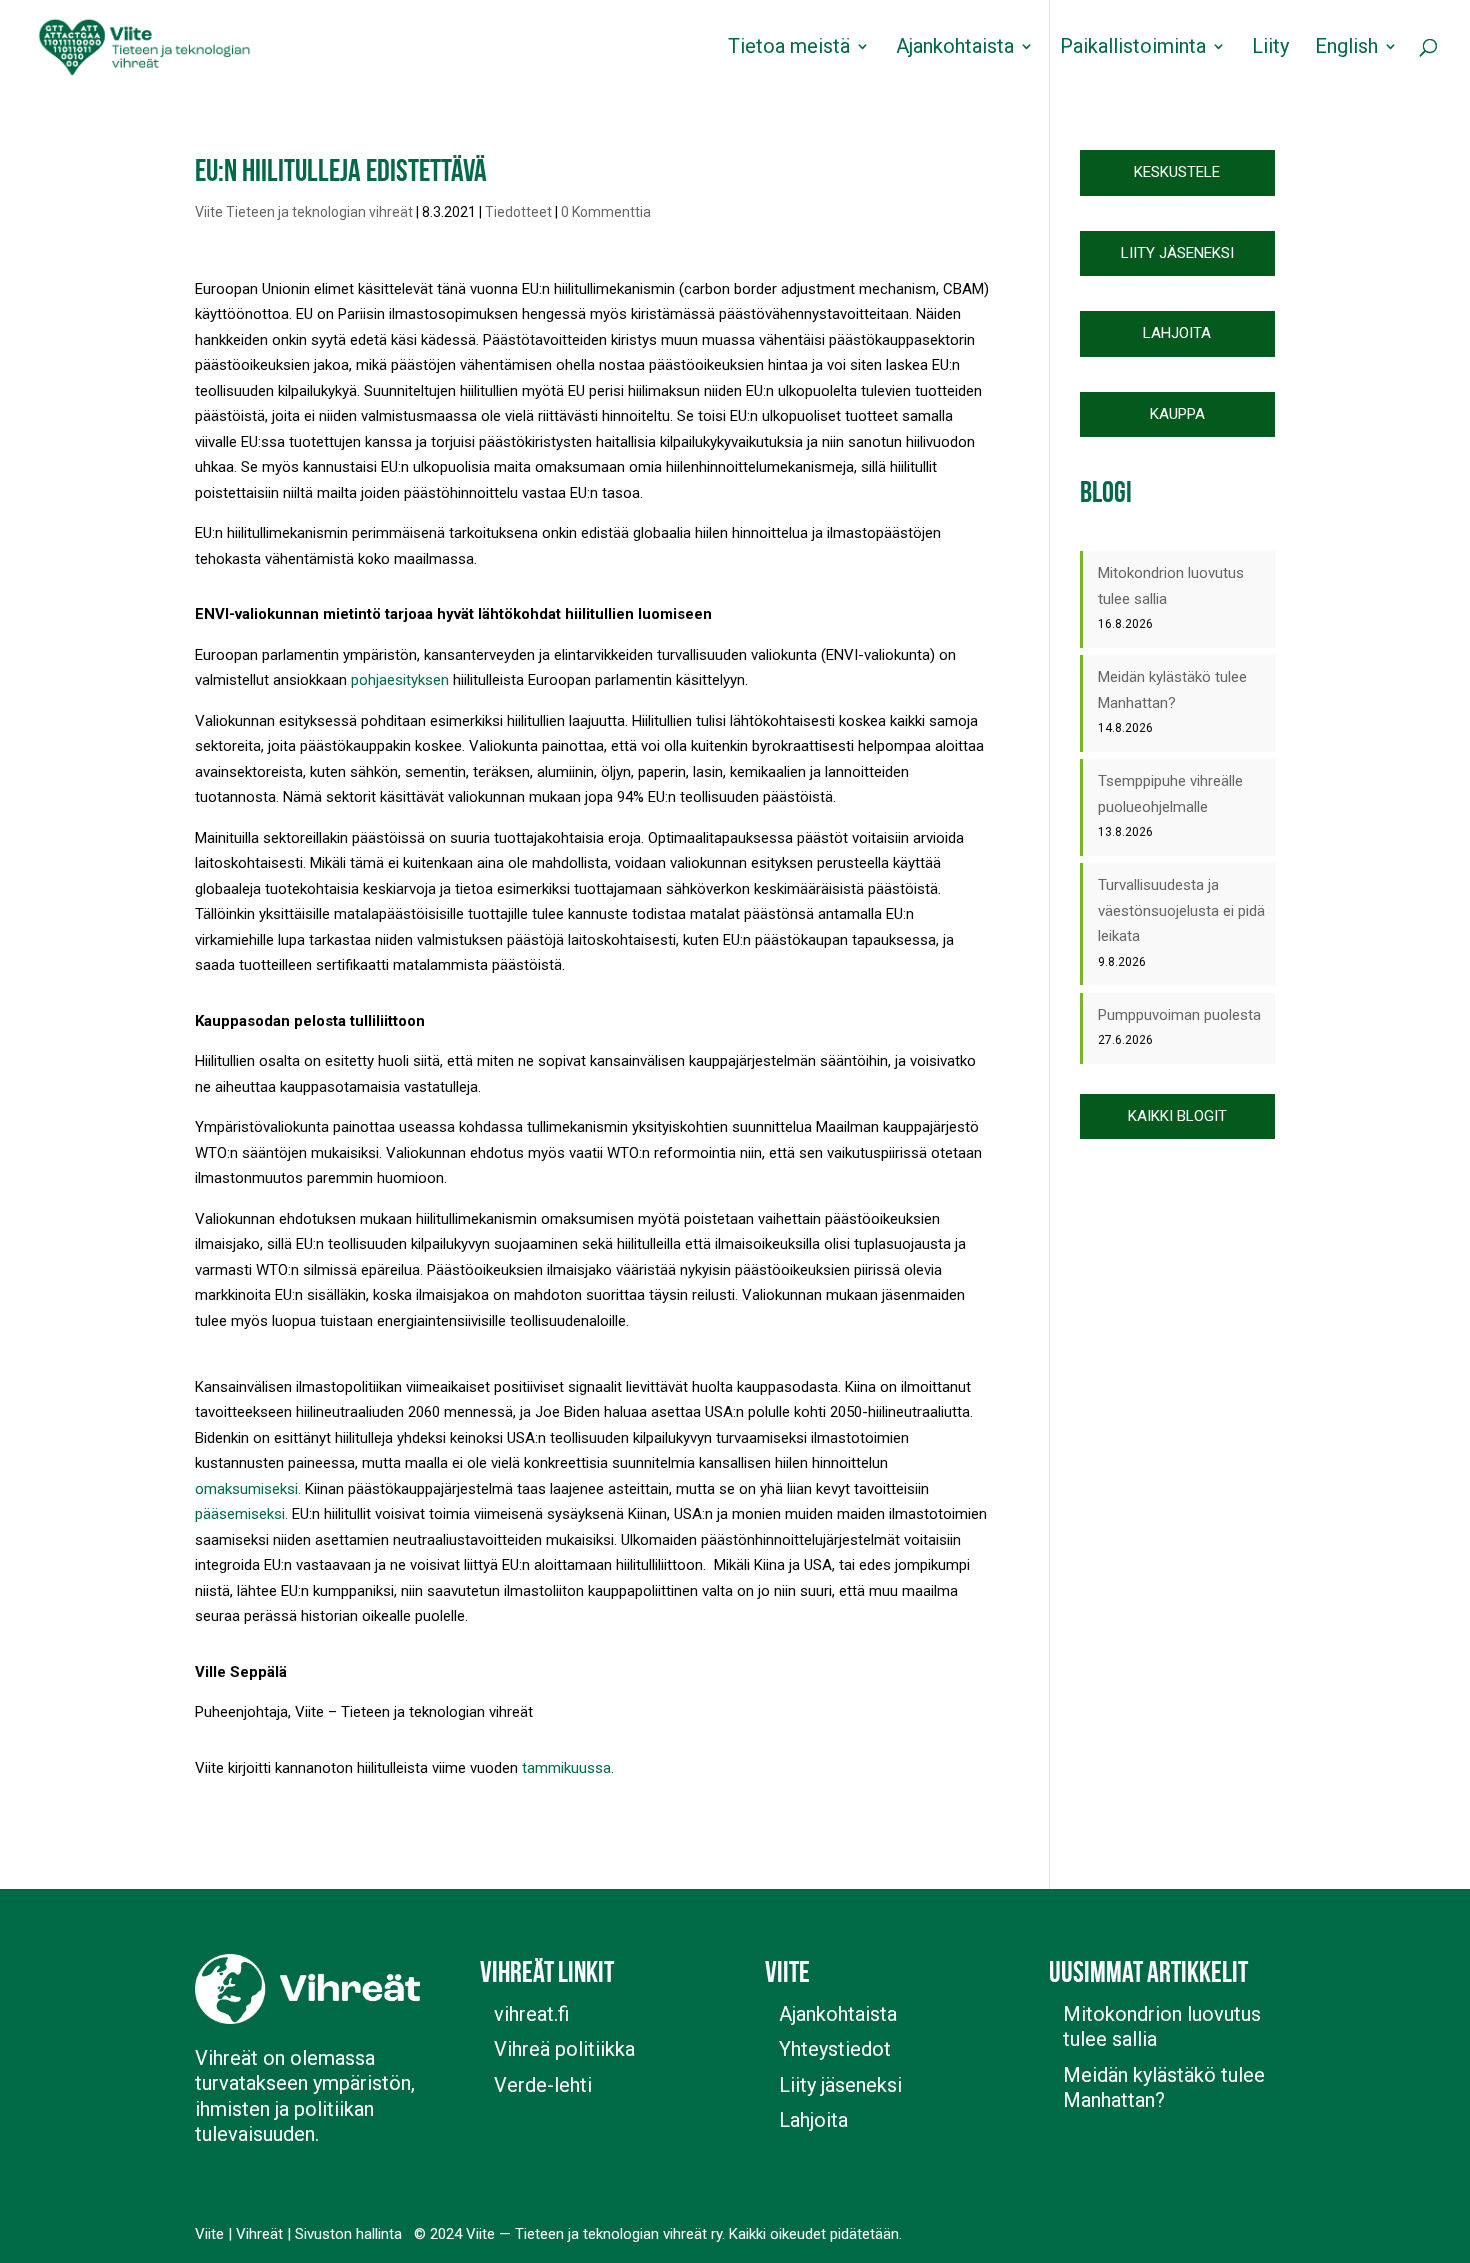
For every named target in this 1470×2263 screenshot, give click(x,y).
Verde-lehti (543, 2085)
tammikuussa (566, 1768)
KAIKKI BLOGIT (1177, 1116)
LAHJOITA (1177, 333)
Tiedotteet (518, 212)
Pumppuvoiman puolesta (1179, 1015)
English (1346, 48)
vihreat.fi (531, 2014)
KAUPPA (1177, 414)
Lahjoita (813, 2120)
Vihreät (259, 2234)
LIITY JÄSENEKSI (1177, 253)
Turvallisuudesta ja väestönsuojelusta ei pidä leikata (1181, 910)
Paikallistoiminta (1133, 48)
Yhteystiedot (835, 2049)
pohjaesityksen (400, 680)
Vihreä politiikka (564, 2049)
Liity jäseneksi (840, 2085)
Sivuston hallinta (348, 2234)
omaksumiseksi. (248, 1489)
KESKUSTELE (1177, 172)
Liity (1270, 48)
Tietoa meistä (789, 48)
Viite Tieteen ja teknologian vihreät (304, 212)
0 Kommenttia (606, 212)
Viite (209, 2234)
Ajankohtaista (955, 48)
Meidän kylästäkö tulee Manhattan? (1164, 2088)
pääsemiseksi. (241, 1514)
